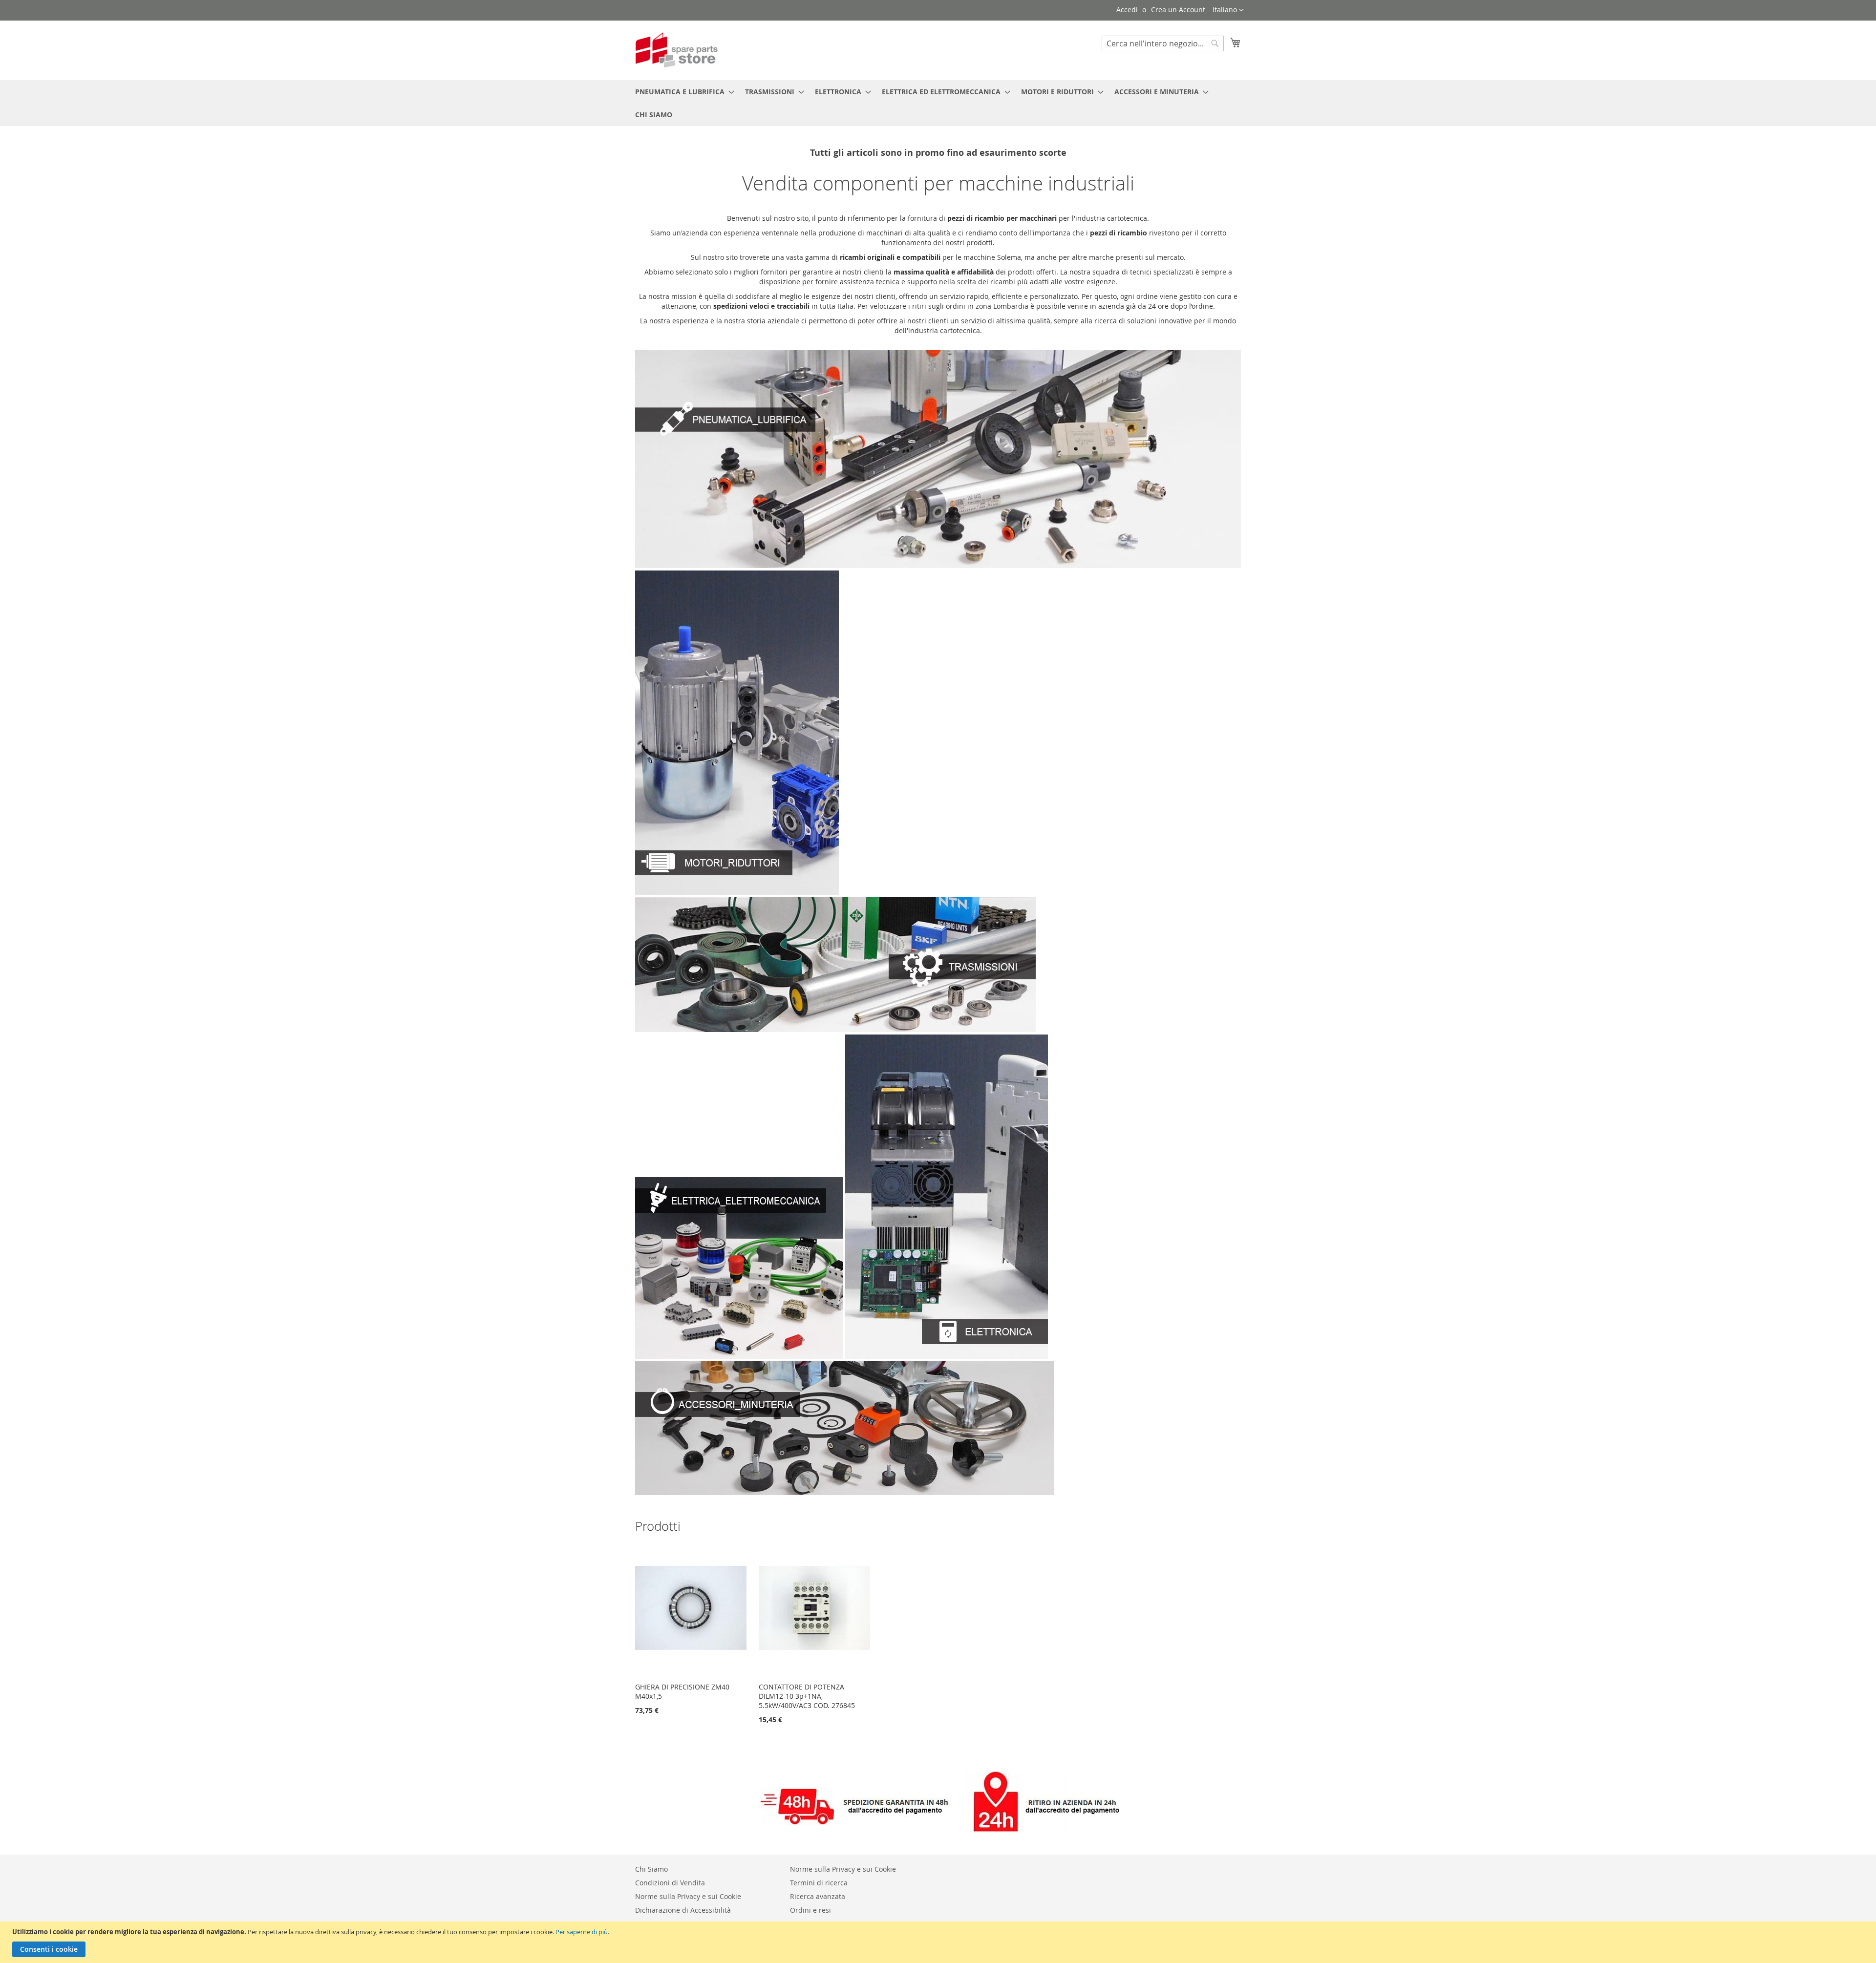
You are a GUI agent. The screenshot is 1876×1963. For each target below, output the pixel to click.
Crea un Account (1178, 10)
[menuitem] (682, 92)
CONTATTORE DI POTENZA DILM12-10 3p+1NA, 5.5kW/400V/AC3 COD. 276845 (807, 1696)
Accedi (1127, 10)
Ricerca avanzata (818, 1896)
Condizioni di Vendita (670, 1883)
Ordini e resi (810, 1910)
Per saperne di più (582, 1932)
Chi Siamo (651, 1869)
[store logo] (677, 50)
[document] (939, 1942)
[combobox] (1163, 43)
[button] (1228, 10)
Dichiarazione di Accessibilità (683, 1910)
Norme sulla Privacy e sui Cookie (688, 1896)
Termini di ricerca (819, 1883)
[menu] (938, 103)
